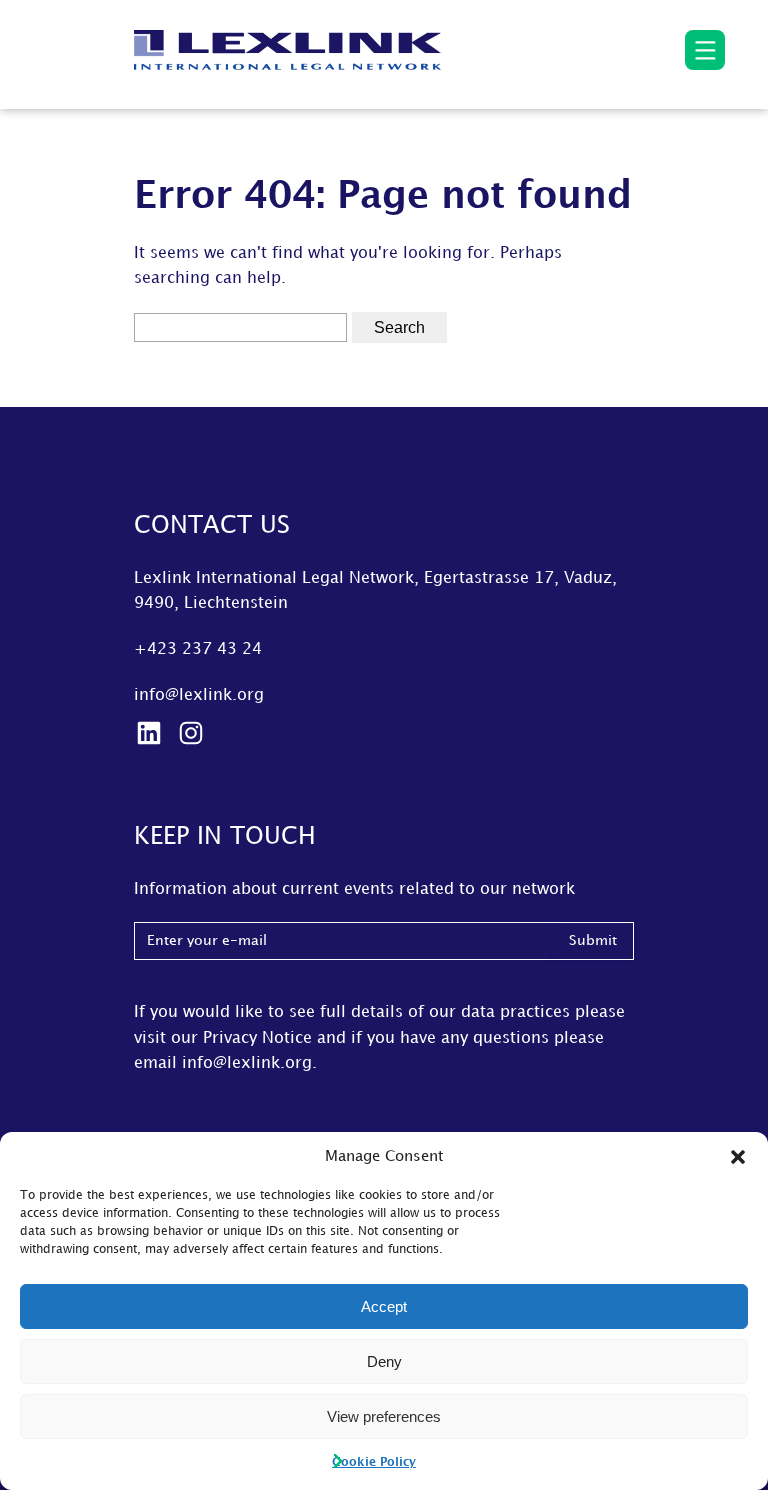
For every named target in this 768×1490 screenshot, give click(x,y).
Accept (384, 1306)
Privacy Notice (257, 1038)
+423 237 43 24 (198, 649)
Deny (384, 1361)
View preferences (384, 1416)
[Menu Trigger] (705, 50)
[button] (738, 1157)
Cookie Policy (374, 1462)
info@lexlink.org (199, 695)
